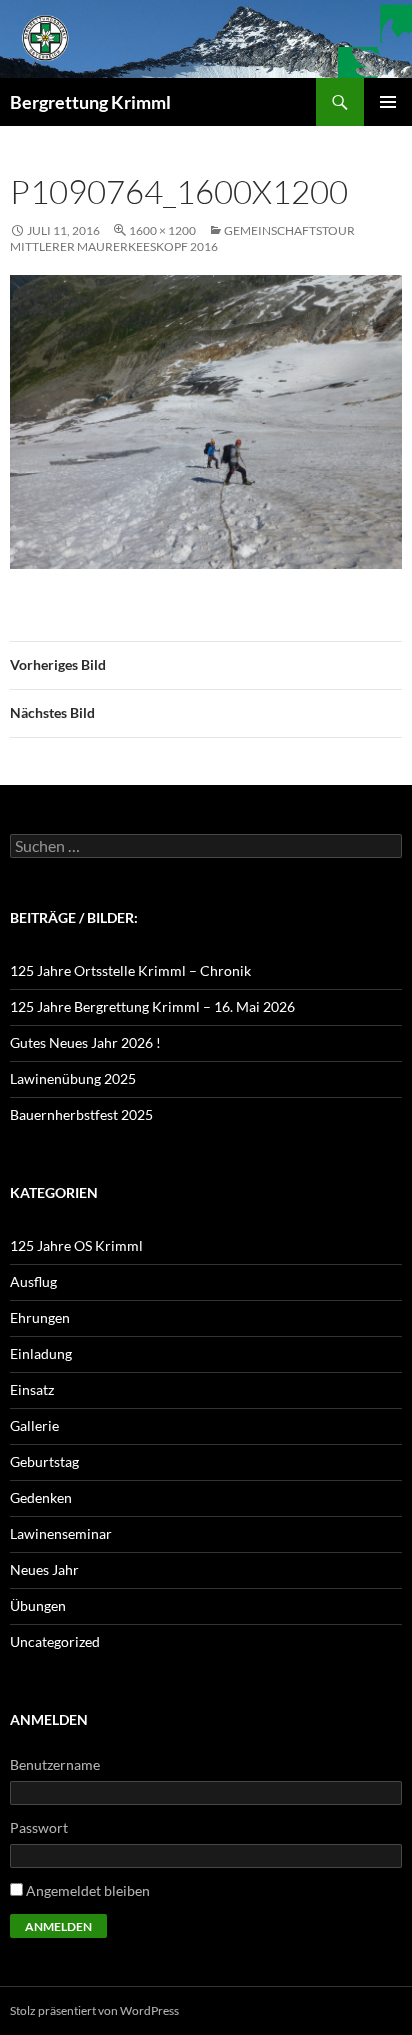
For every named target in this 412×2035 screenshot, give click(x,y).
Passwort (39, 1827)
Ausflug (33, 1281)
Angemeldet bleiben (88, 1890)
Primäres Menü (388, 102)
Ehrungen (40, 1317)
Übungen (38, 1605)
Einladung (41, 1353)
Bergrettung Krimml (90, 102)
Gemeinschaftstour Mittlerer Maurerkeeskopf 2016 (182, 238)
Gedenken (41, 1497)
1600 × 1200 (162, 230)
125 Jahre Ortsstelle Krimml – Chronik (130, 970)
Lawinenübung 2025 (73, 1078)
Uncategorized (55, 1641)
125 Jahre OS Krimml (76, 1245)
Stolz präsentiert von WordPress (94, 2010)
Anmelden (58, 1926)
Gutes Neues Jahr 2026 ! (85, 1042)
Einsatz (32, 1389)
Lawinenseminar (61, 1533)
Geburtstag (44, 1461)
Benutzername (55, 1764)
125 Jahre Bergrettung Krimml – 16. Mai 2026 (152, 1006)
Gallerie (34, 1425)
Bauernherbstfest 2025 (81, 1114)
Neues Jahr (44, 1569)
